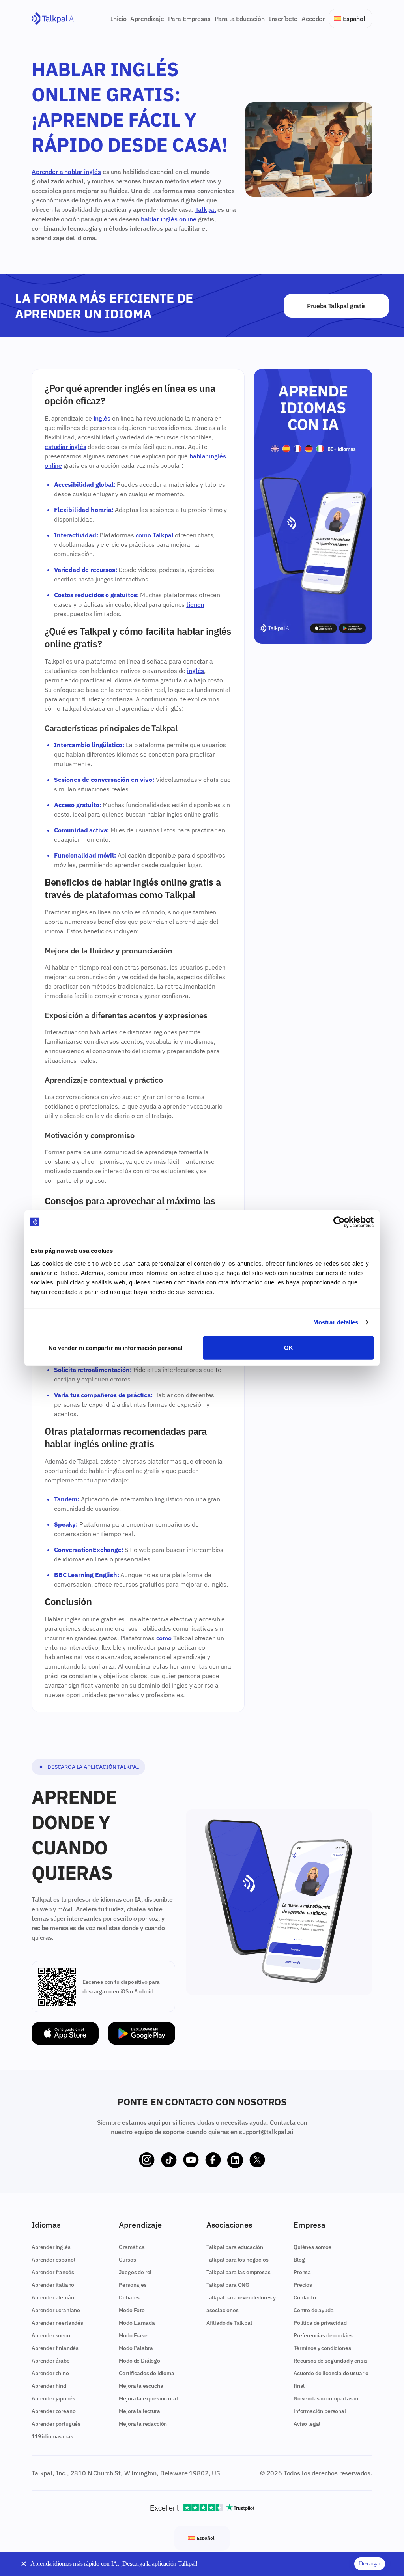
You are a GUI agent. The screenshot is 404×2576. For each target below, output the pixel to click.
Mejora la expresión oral (148, 2398)
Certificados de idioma (146, 2373)
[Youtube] (191, 2160)
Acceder (313, 19)
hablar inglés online (169, 219)
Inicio (118, 19)
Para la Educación (240, 19)
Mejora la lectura (139, 2411)
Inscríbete (283, 19)
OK (289, 1347)
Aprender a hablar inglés (66, 172)
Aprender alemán (53, 2297)
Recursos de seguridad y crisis (330, 2361)
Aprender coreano (53, 2411)
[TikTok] (169, 2160)
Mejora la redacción (143, 2424)
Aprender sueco (51, 2335)
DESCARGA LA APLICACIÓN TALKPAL (93, 1767)
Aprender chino (50, 2373)
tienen (195, 604)
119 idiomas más (52, 2436)
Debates (129, 2297)
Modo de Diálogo (139, 2361)
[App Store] (65, 2033)
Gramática (132, 2247)
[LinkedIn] (235, 2160)
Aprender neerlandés (57, 2323)
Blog (299, 2260)
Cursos (127, 2260)
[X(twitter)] (257, 2160)
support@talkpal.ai (266, 2132)
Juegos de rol (135, 2272)
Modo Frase (133, 2335)
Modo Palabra (136, 2348)
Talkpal (206, 209)
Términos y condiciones (322, 2348)
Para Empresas (189, 19)
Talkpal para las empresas (238, 2272)
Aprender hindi (50, 2386)
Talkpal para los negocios (238, 2260)
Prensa (302, 2272)
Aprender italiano (53, 2285)
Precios (303, 2285)
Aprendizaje (147, 19)
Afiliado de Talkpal (229, 2323)
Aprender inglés (51, 2247)
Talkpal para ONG (228, 2285)
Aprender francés (53, 2272)
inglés (102, 418)
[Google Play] (142, 2033)
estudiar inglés (65, 447)
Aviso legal (307, 2424)
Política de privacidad (320, 2323)
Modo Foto (132, 2310)
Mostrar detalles (336, 1322)
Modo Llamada (137, 2323)
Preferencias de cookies (323, 2335)
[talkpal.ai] (53, 19)
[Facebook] (213, 2160)
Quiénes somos (312, 2247)
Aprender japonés (53, 2398)
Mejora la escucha (141, 2386)
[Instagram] (147, 2160)
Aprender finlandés (55, 2348)
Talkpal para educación (235, 2247)
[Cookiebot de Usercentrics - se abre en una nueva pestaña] (339, 1222)
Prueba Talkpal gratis (336, 306)
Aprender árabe (51, 2361)
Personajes (133, 2285)
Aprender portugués (56, 2424)
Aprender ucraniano (56, 2310)
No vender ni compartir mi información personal (116, 1347)
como (143, 535)
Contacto (305, 2297)
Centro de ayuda (314, 2310)
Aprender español (53, 2260)
